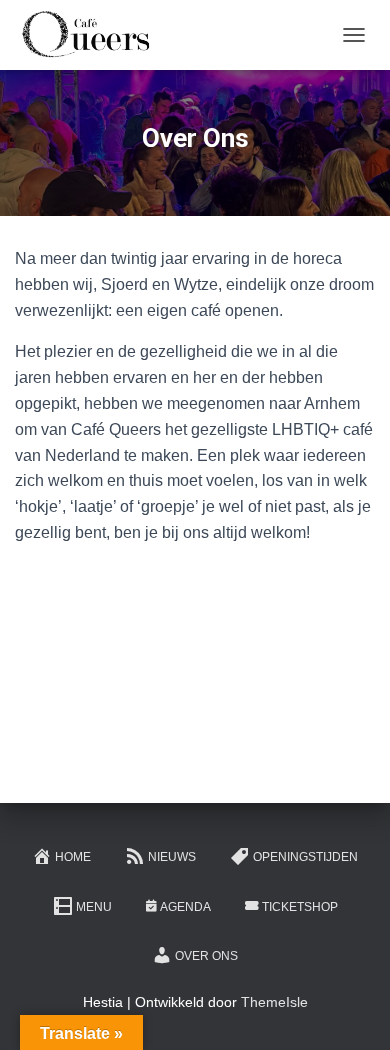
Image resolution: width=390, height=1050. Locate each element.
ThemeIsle (274, 1002)
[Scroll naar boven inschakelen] (350, 1010)
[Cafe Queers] (92, 35)
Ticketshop (300, 907)
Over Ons (206, 956)
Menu (94, 907)
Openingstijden (305, 857)
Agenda (185, 907)
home (73, 857)
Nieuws (172, 857)
